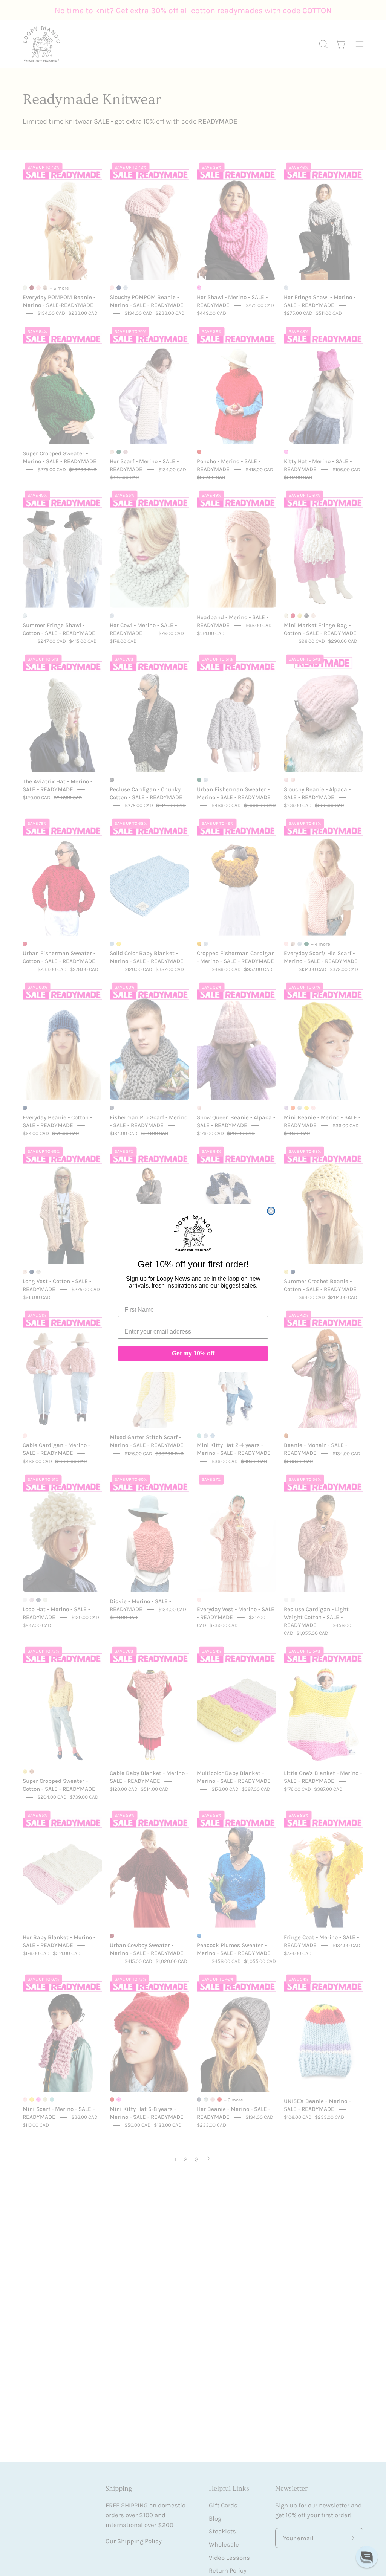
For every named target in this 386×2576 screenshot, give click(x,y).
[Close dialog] (271, 1211)
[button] (367, 2557)
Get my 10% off (193, 1353)
